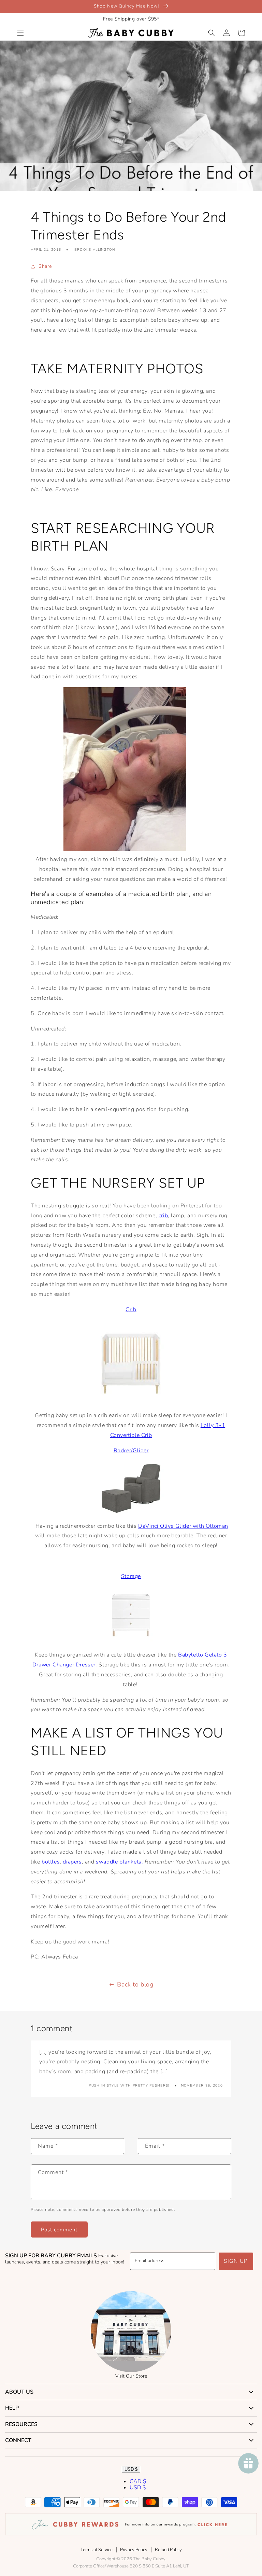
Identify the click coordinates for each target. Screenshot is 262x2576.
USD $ (131, 2469)
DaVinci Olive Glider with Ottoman (183, 1526)
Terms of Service (97, 2550)
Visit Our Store (131, 2376)
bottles (51, 1862)
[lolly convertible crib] (131, 1400)
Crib (131, 1310)
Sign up (236, 2261)
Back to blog (135, 1984)
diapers (72, 1862)
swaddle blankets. (120, 1862)
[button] (20, 33)
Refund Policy (168, 2550)
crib (163, 1216)
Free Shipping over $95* (131, 19)
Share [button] (45, 266)
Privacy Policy (134, 2550)
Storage (131, 1576)
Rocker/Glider (131, 1451)
